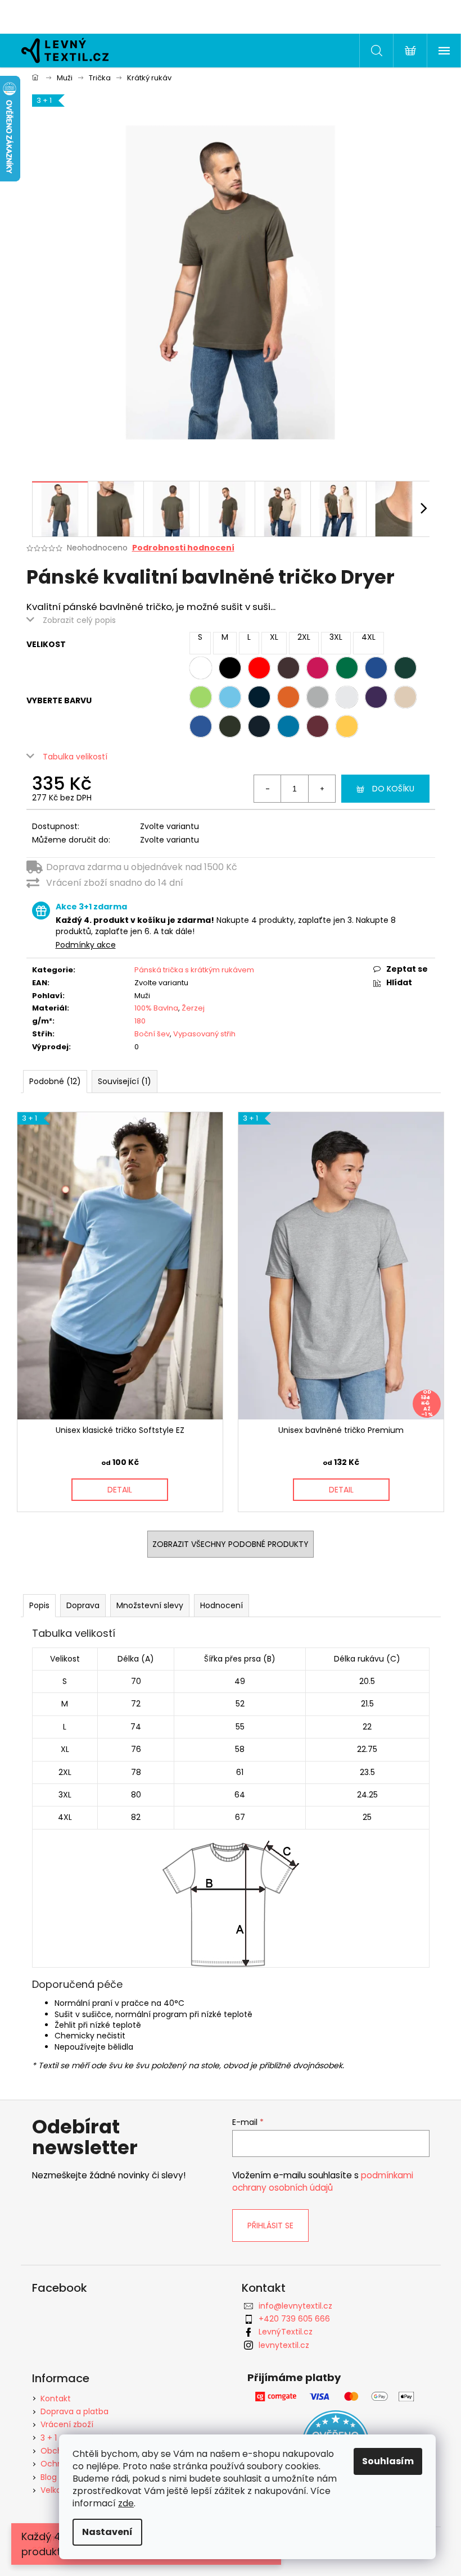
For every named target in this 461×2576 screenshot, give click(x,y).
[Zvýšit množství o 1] (322, 789)
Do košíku (393, 789)
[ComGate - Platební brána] (336, 2397)
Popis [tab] (39, 1605)
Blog (49, 2477)
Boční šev (152, 1034)
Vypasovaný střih (204, 1034)
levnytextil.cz (284, 2345)
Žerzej (193, 1008)
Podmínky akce (86, 945)
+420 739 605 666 (294, 2319)
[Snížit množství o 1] (268, 789)
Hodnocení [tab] (222, 1605)
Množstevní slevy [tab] (150, 1605)
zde (126, 2503)
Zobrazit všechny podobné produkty (231, 1544)
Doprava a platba (74, 2411)
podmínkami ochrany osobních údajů (323, 2181)
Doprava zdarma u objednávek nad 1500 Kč (142, 867)
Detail (120, 1490)
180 (140, 1021)
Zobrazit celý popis (79, 620)
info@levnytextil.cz (295, 2306)
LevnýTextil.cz (286, 2332)
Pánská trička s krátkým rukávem (194, 970)
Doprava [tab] (83, 1605)
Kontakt (56, 2398)
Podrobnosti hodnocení (183, 548)
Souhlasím (388, 2461)
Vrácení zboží (67, 2424)
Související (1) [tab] (125, 1081)
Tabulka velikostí (75, 757)
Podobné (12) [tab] (55, 1081)
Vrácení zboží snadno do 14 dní (115, 883)
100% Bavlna (156, 1008)
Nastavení (107, 2532)
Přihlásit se (270, 2225)
